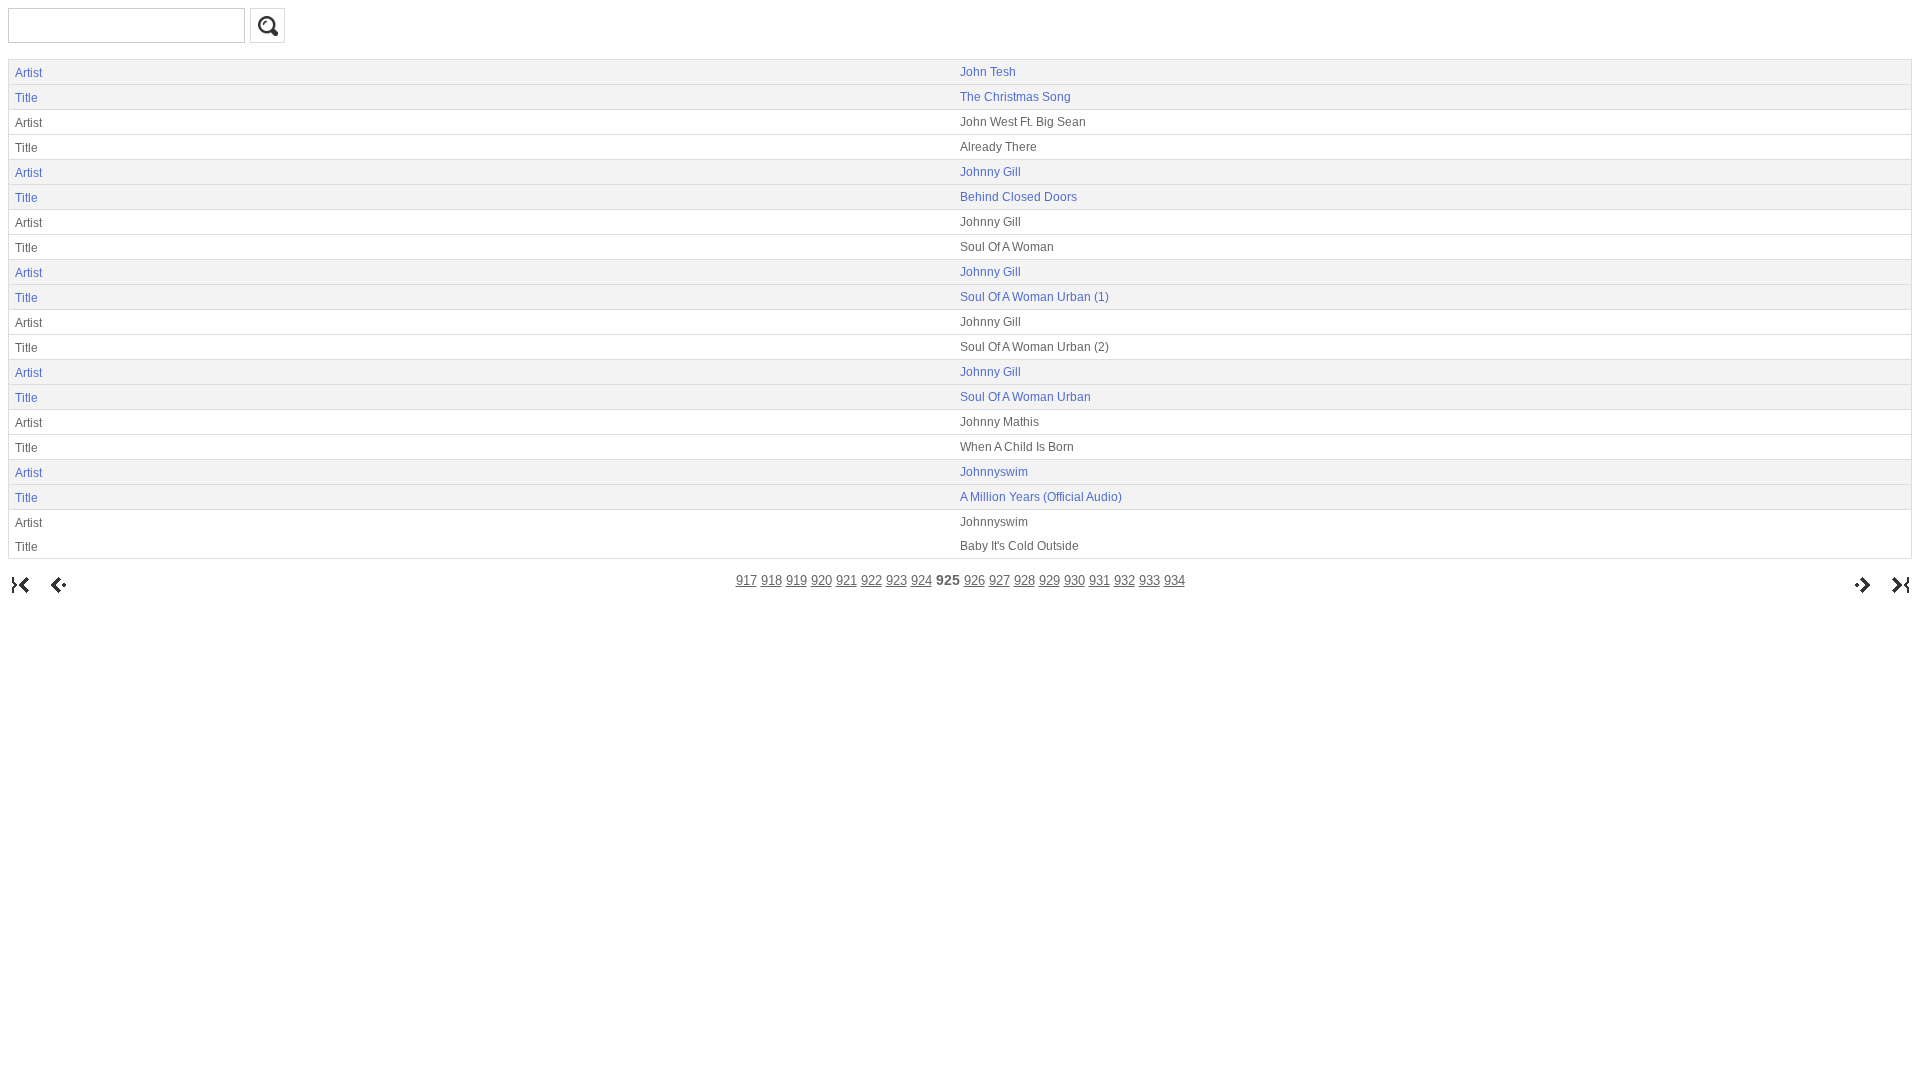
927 (999, 580)
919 (796, 580)
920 (821, 580)
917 (746, 580)
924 (921, 580)
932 (1124, 580)
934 (1174, 580)
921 (846, 580)
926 (974, 580)
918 (771, 580)
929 (1049, 580)
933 (1149, 580)
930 (1074, 580)
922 (871, 580)
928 (1024, 580)
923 (896, 580)
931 (1099, 580)
